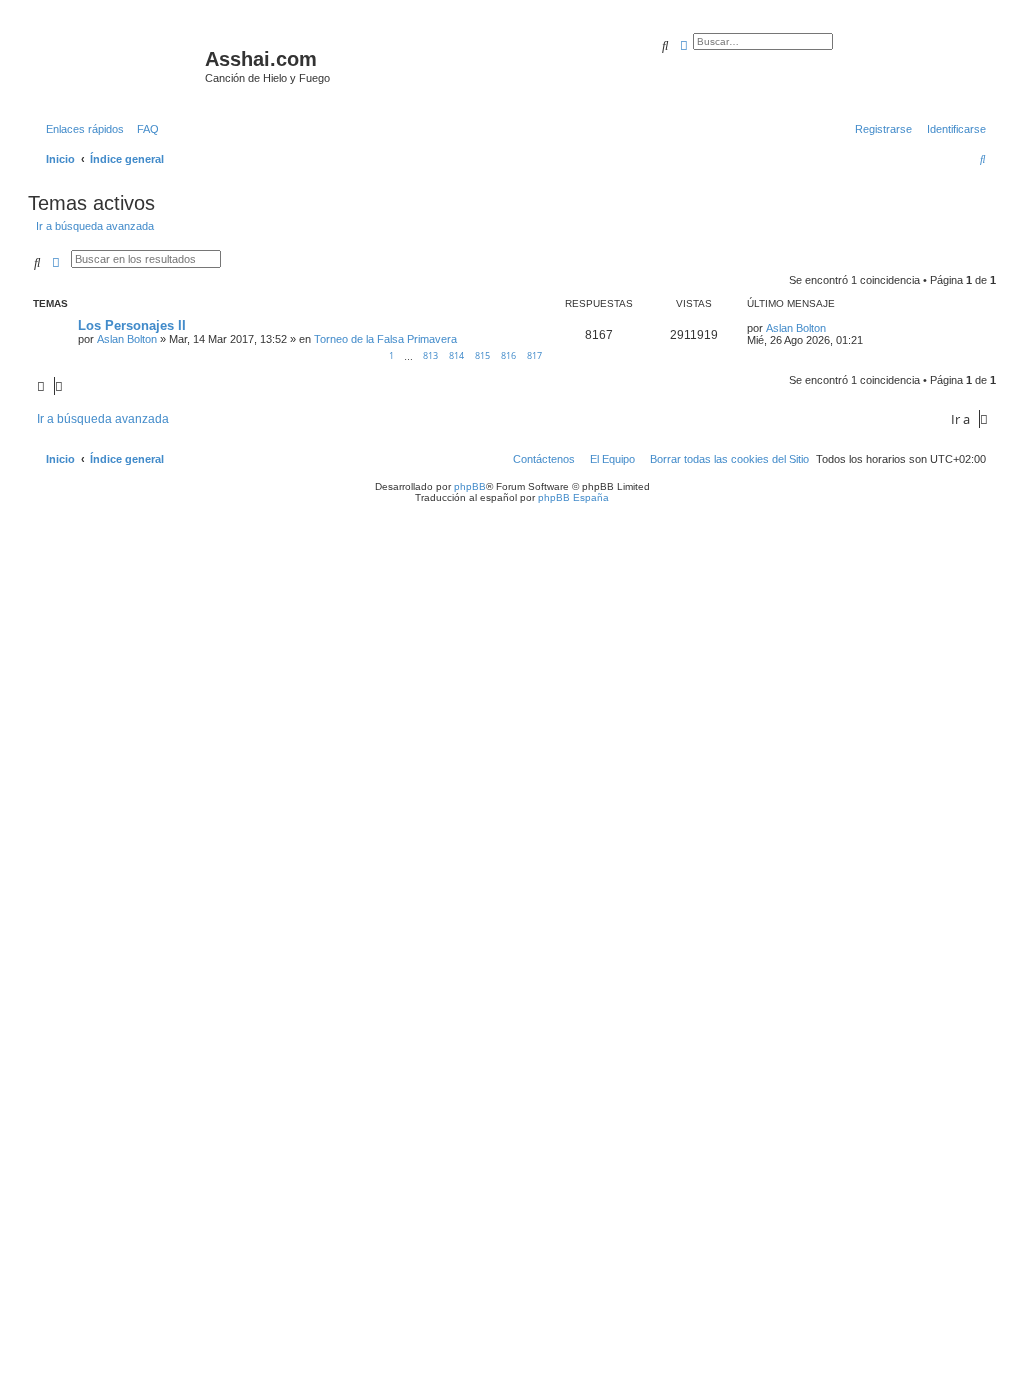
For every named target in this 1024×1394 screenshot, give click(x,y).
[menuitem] (144, 129)
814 (456, 355)
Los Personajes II (132, 325)
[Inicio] (119, 65)
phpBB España (573, 497)
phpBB (470, 486)
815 (482, 355)
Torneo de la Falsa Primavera (385, 339)
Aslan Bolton (127, 339)
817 (534, 355)
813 (430, 355)
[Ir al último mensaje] (833, 328)
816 (508, 355)
